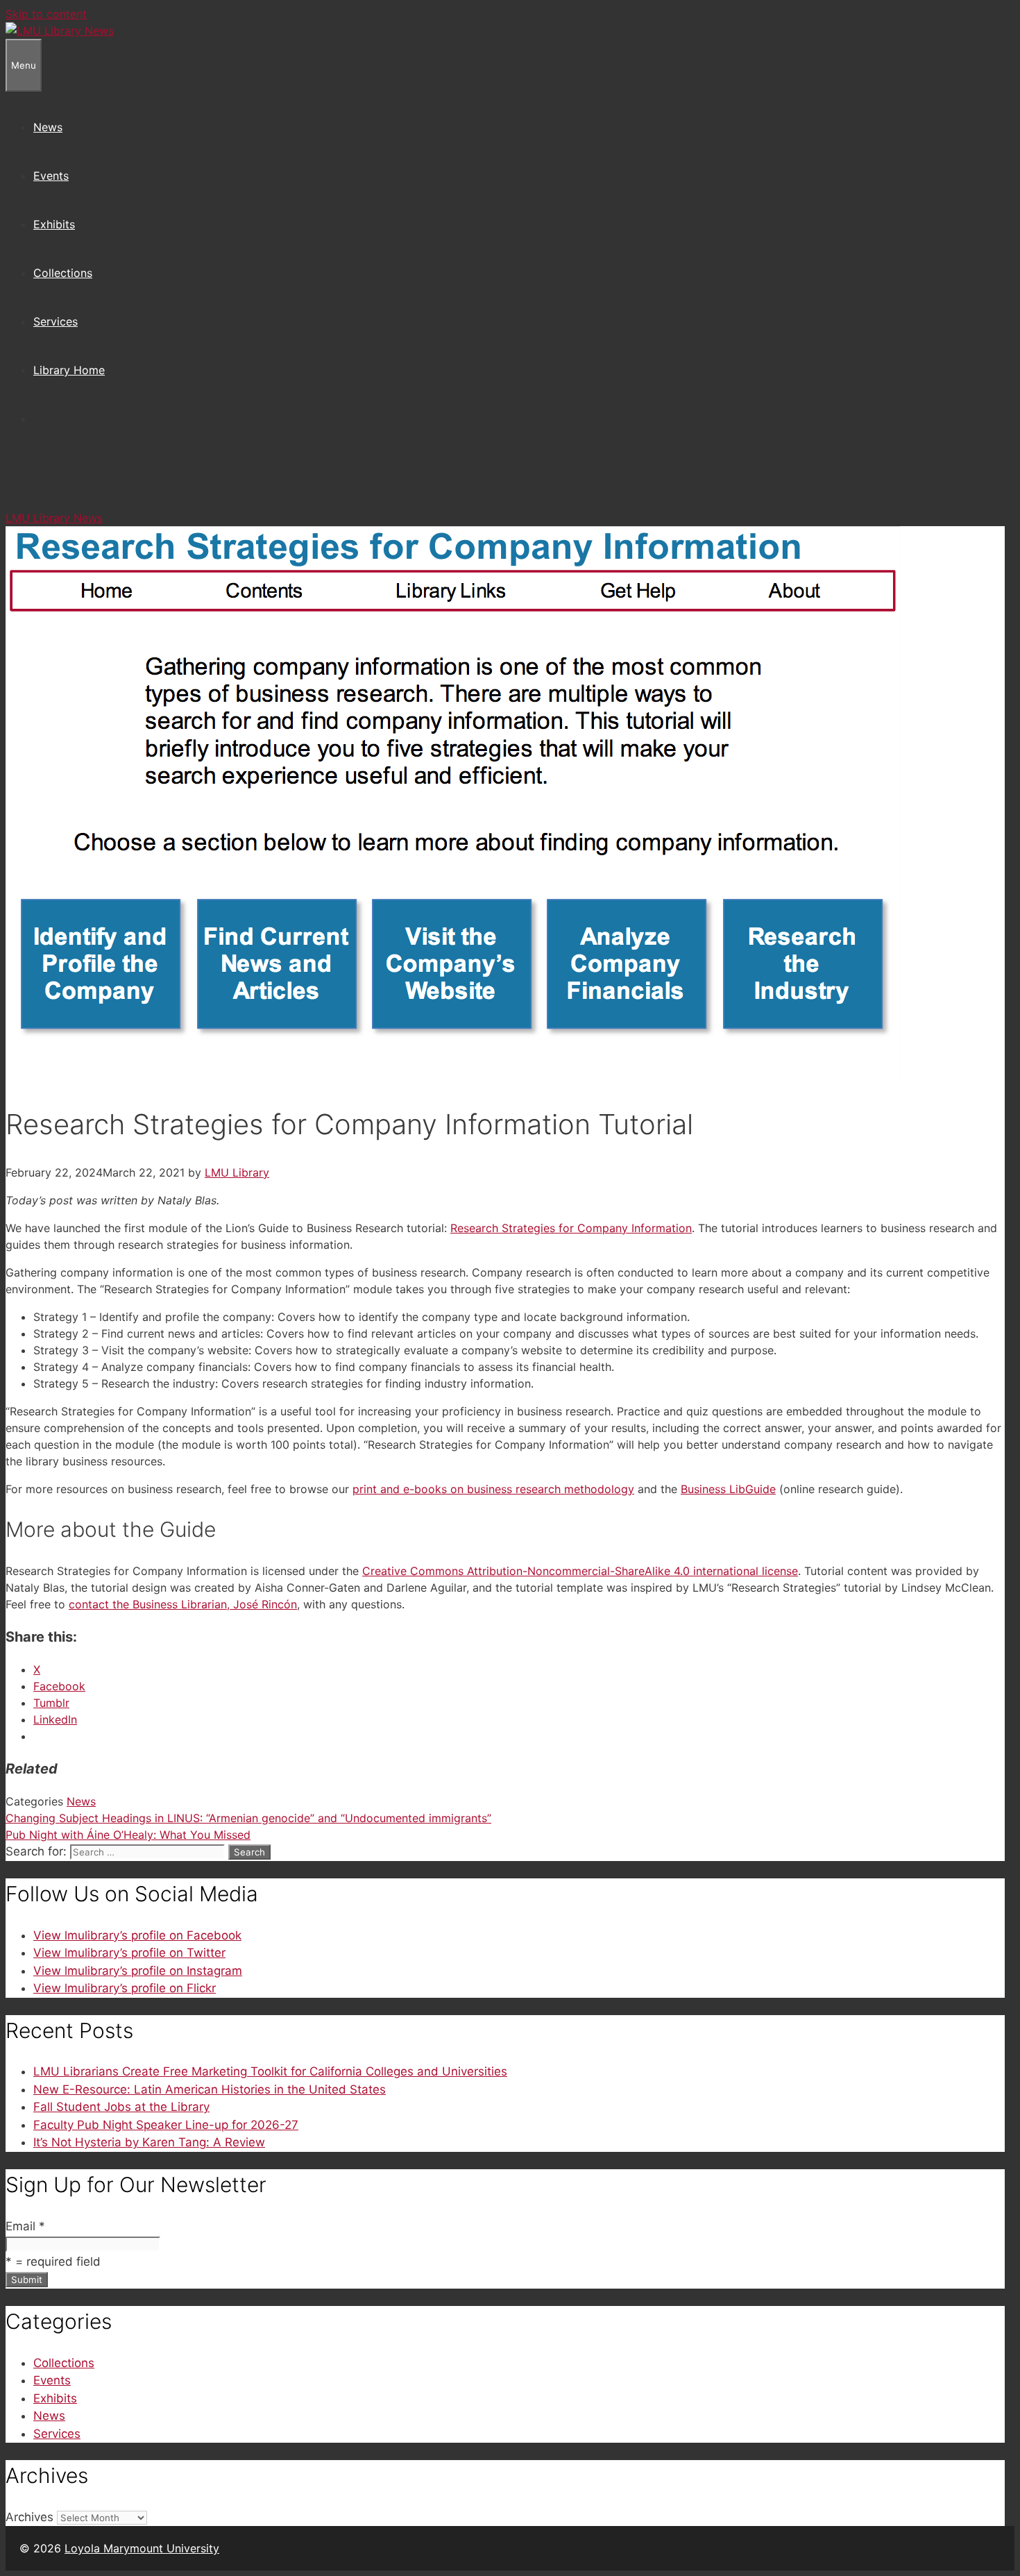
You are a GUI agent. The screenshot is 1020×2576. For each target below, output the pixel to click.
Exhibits (54, 224)
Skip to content (46, 14)
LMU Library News (54, 518)
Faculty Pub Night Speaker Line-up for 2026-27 (166, 2125)
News (48, 127)
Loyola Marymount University (142, 2548)
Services (56, 321)
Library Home (69, 370)
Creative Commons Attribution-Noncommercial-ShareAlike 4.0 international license (580, 1571)
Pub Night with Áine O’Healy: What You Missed (128, 1835)
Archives (29, 2517)
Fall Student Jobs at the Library (121, 2107)
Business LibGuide (728, 1489)
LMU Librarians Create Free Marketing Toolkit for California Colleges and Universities (270, 2071)
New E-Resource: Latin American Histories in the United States (210, 2089)
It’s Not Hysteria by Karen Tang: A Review (149, 2142)
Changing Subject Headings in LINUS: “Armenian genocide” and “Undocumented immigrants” (248, 1818)
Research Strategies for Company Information (571, 1228)
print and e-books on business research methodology (493, 1489)
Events (51, 176)
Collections (63, 273)
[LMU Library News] (60, 31)
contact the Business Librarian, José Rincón (183, 1604)
